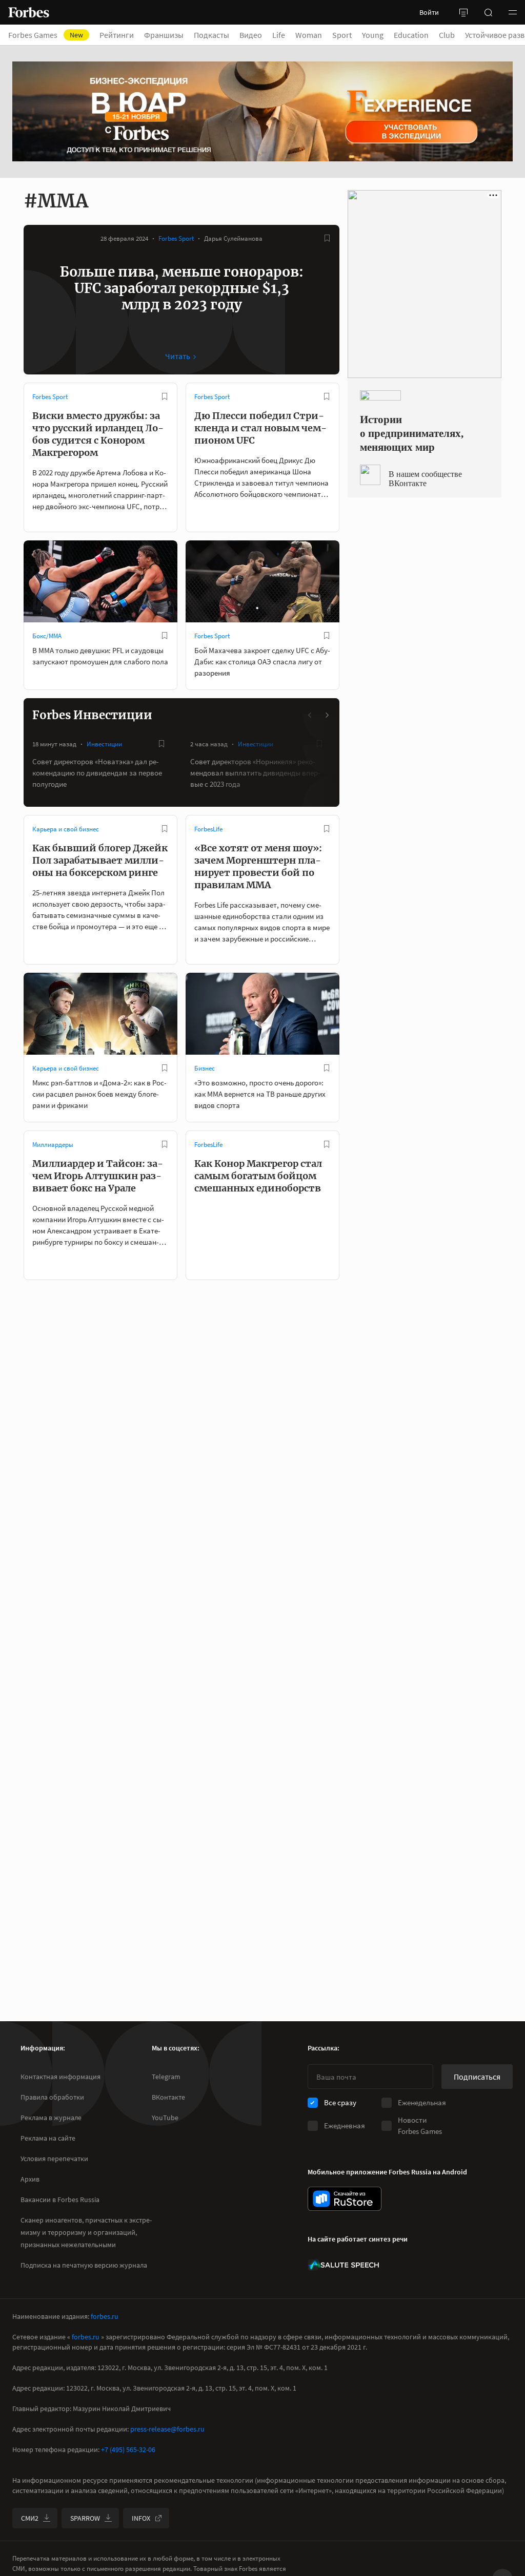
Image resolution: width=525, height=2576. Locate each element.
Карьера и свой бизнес (66, 829)
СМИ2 (30, 2518)
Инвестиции (104, 744)
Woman (309, 35)
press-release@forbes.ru (167, 2429)
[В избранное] (327, 238)
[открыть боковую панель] (463, 12)
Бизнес (205, 1068)
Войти (429, 12)
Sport (342, 35)
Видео (251, 35)
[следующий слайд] (327, 715)
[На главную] (29, 12)
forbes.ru (105, 2316)
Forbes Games (46, 35)
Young (373, 35)
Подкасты (211, 35)
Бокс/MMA (47, 636)
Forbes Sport (176, 238)
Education (411, 35)
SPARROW (85, 2518)
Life (279, 35)
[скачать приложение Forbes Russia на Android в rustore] (345, 2199)
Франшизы (164, 35)
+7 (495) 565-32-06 (128, 2449)
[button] (513, 12)
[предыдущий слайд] (310, 715)
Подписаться (477, 2077)
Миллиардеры (53, 1145)
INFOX (141, 2518)
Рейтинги (117, 35)
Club (447, 35)
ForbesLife (208, 829)
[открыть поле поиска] (488, 12)
